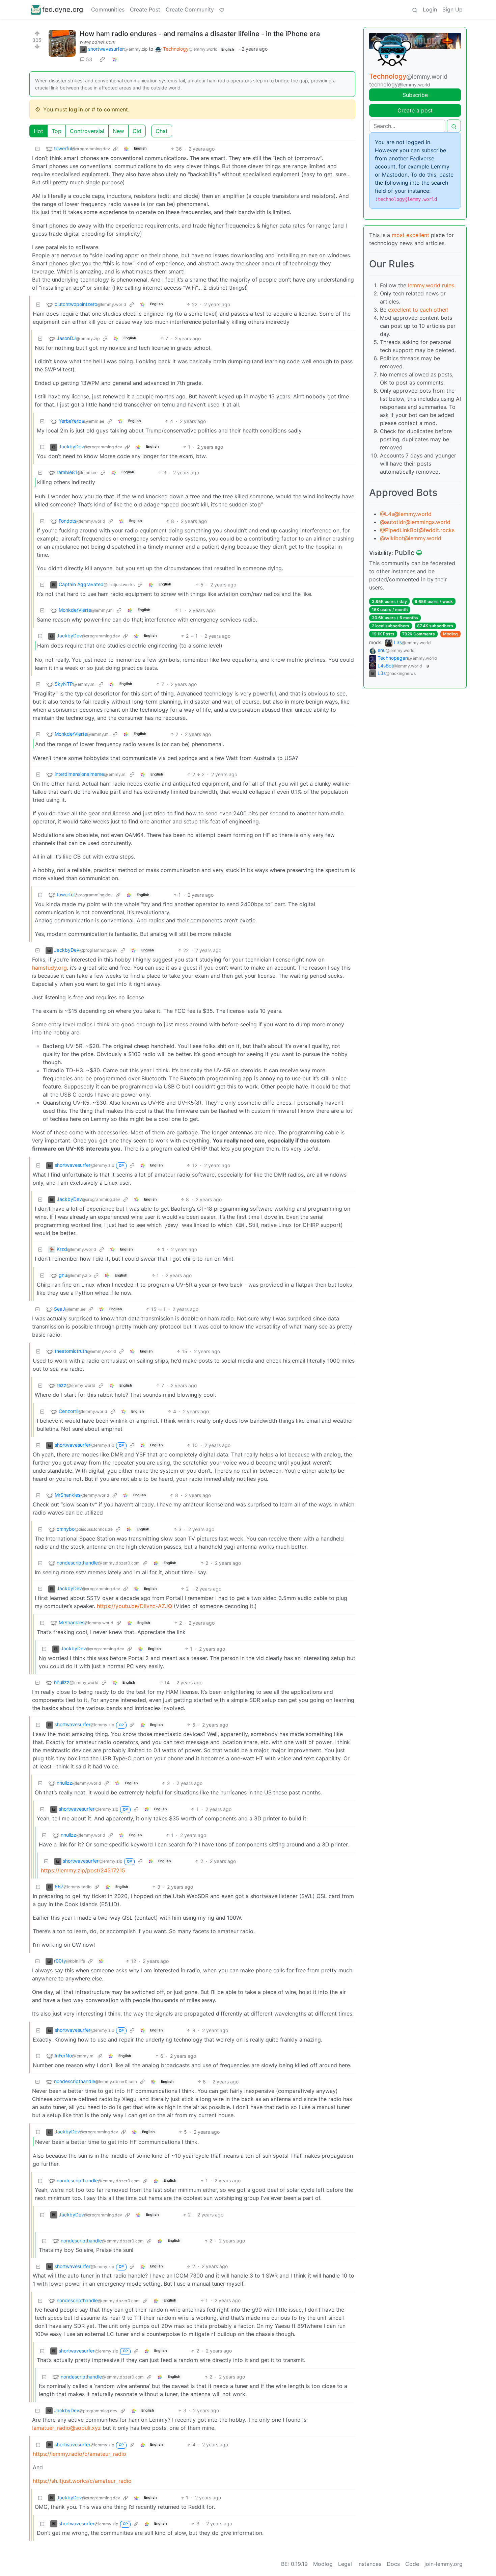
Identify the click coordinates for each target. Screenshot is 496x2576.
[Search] (415, 9)
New (118, 131)
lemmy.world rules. (432, 285)
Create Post (145, 9)
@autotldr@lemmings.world (415, 522)
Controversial (87, 131)
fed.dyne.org (63, 9)
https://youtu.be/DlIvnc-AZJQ (134, 1606)
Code (412, 2564)
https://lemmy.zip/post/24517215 (83, 1870)
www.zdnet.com (98, 42)
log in (76, 109)
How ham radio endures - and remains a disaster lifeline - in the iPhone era (200, 34)
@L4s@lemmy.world (406, 514)
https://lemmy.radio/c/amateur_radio (79, 2454)
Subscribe (415, 95)
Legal (345, 2564)
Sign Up (452, 9)
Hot (38, 131)
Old (137, 131)
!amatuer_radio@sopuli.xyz (66, 2428)
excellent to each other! (418, 310)
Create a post (415, 110)
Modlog (450, 634)
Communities (108, 9)
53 (89, 59)
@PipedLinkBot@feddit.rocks (417, 530)
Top (57, 131)
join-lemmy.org (444, 2564)
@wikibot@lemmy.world (411, 538)
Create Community (190, 9)
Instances (369, 2564)
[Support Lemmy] (222, 9)
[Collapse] (37, 149)
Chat (162, 131)
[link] (102, 59)
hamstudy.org (49, 968)
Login (430, 9)
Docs (393, 2564)
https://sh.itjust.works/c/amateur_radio (82, 2481)
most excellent (410, 235)
